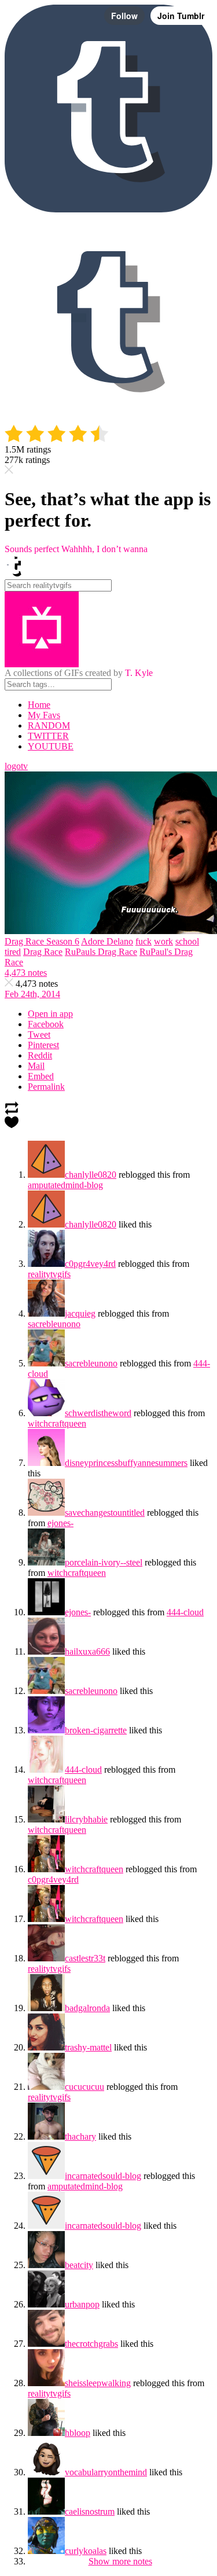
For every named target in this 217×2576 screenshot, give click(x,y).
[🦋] (46, 2008)
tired (13, 952)
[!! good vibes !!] (46, 2344)
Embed (41, 1076)
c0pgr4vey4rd (90, 1264)
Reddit (40, 1055)
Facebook (46, 1024)
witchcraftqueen (57, 1423)
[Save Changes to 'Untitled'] (46, 1513)
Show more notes (120, 2561)
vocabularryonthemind (106, 2472)
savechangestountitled (105, 1513)
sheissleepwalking (98, 2383)
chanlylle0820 (91, 1175)
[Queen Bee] (46, 1651)
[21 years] (46, 2087)
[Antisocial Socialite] (46, 1869)
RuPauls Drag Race (101, 952)
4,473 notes (26, 973)
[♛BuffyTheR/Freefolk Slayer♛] (46, 1463)
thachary (80, 2136)
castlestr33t (85, 1958)
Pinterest (43, 1045)
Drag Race (43, 952)
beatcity (79, 2265)
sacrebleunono (54, 1324)
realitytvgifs (49, 1274)
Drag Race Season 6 (42, 941)
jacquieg (80, 1313)
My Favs (44, 715)
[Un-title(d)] (46, 2383)
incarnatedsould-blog (103, 2176)
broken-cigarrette (96, 1730)
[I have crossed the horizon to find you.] (46, 2551)
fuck (144, 941)
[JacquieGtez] (46, 1313)
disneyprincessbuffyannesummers (126, 1463)
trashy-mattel (88, 2047)
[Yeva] (46, 2047)
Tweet (39, 1035)
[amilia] (46, 2265)
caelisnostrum (90, 2511)
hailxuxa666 (87, 1651)
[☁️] (46, 1770)
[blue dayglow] (46, 1730)
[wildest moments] (46, 2433)
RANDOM (49, 725)
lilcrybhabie (86, 1819)
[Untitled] (46, 1175)
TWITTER (48, 736)
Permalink (46, 1087)
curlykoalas (86, 2551)
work (163, 941)
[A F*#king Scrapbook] (46, 2472)
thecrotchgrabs (91, 2344)
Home (39, 705)
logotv (16, 766)
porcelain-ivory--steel (104, 1562)
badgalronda (87, 2008)
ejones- (60, 1523)
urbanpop (82, 2304)
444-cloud (185, 1612)
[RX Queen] (46, 1264)
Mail (36, 1066)
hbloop (78, 2433)
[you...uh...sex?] (46, 1413)
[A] (46, 2511)
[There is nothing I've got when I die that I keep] (46, 1612)
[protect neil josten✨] (46, 1958)
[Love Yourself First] (46, 1562)
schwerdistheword (98, 1413)
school (187, 941)
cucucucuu (84, 2087)
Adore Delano (107, 941)
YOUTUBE (51, 746)
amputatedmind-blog (65, 1185)
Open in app (50, 1014)
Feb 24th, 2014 (32, 994)
